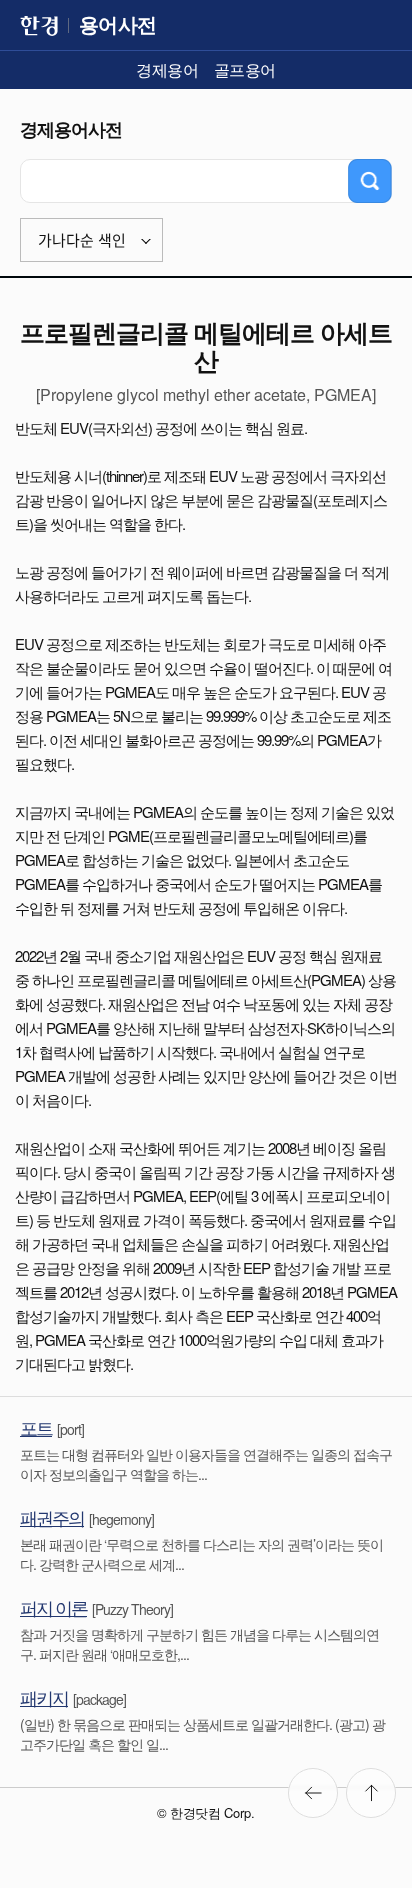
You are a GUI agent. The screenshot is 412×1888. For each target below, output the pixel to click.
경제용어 (167, 69)
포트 (36, 1427)
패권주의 (52, 1517)
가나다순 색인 (82, 240)
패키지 (44, 1697)
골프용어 (245, 69)
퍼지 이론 (53, 1607)
